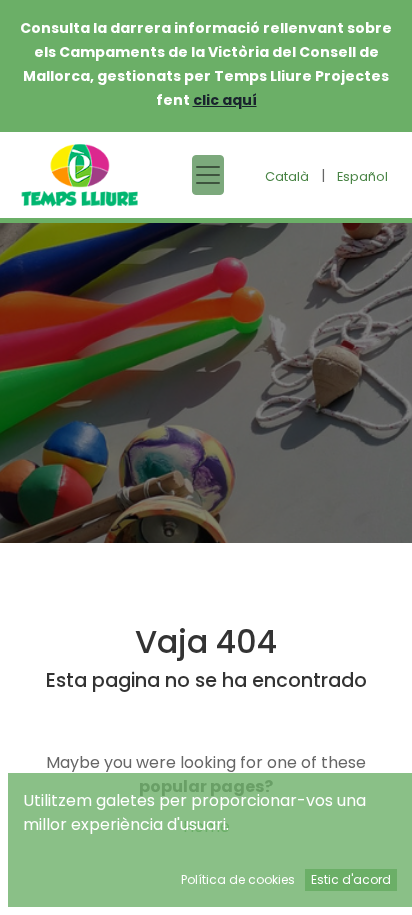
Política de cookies (238, 879)
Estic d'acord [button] (351, 879)
